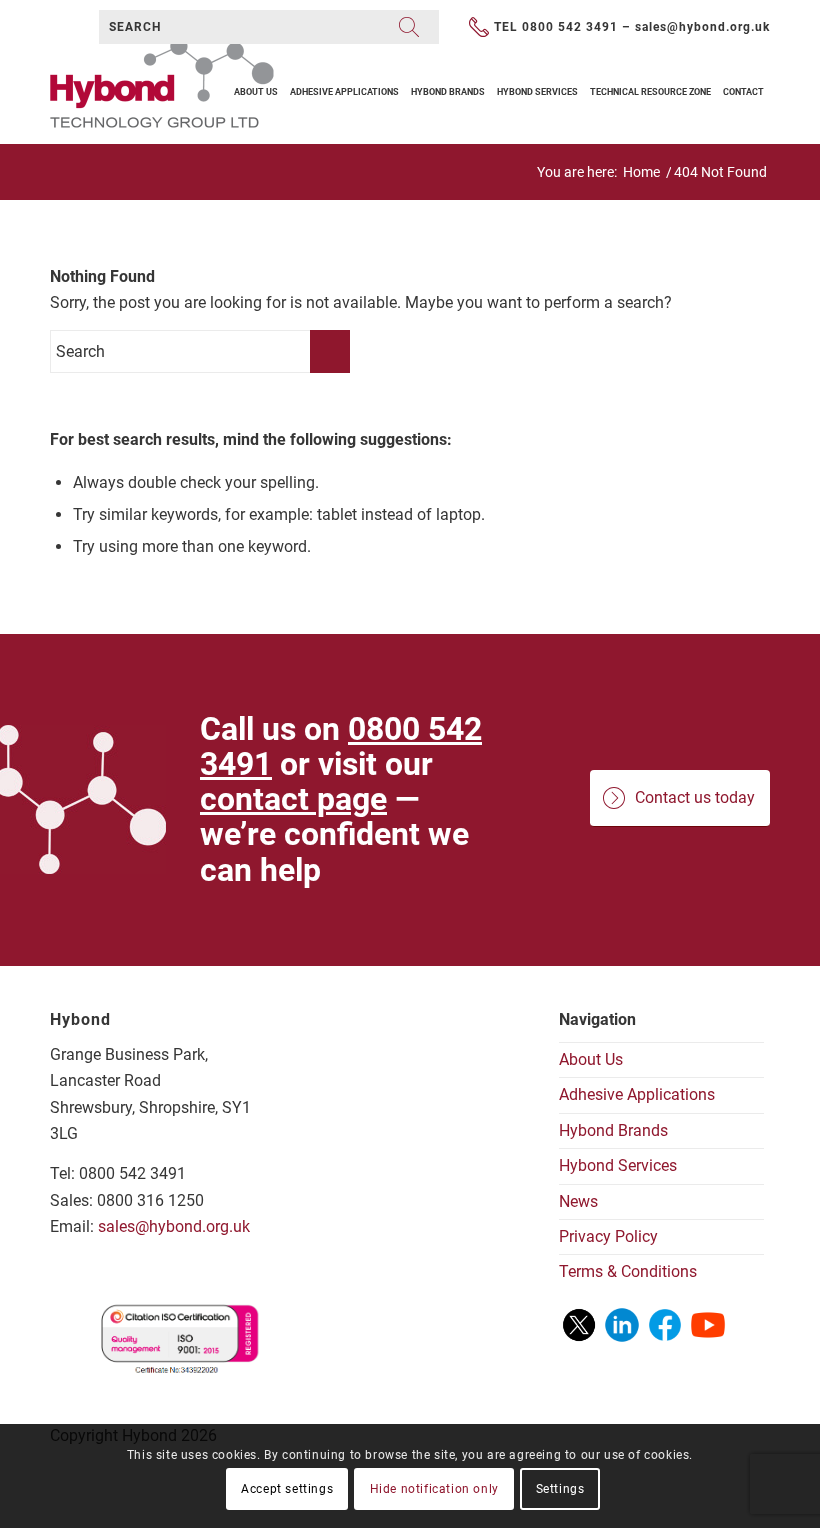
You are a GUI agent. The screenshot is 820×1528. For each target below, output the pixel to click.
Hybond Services (618, 1165)
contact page (293, 799)
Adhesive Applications (637, 1094)
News (578, 1201)
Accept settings (287, 1489)
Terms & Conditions (628, 1271)
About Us (591, 1059)
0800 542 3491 (570, 27)
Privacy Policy (608, 1236)
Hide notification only (434, 1489)
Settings (560, 1489)
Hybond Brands (613, 1130)
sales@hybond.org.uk (702, 27)
